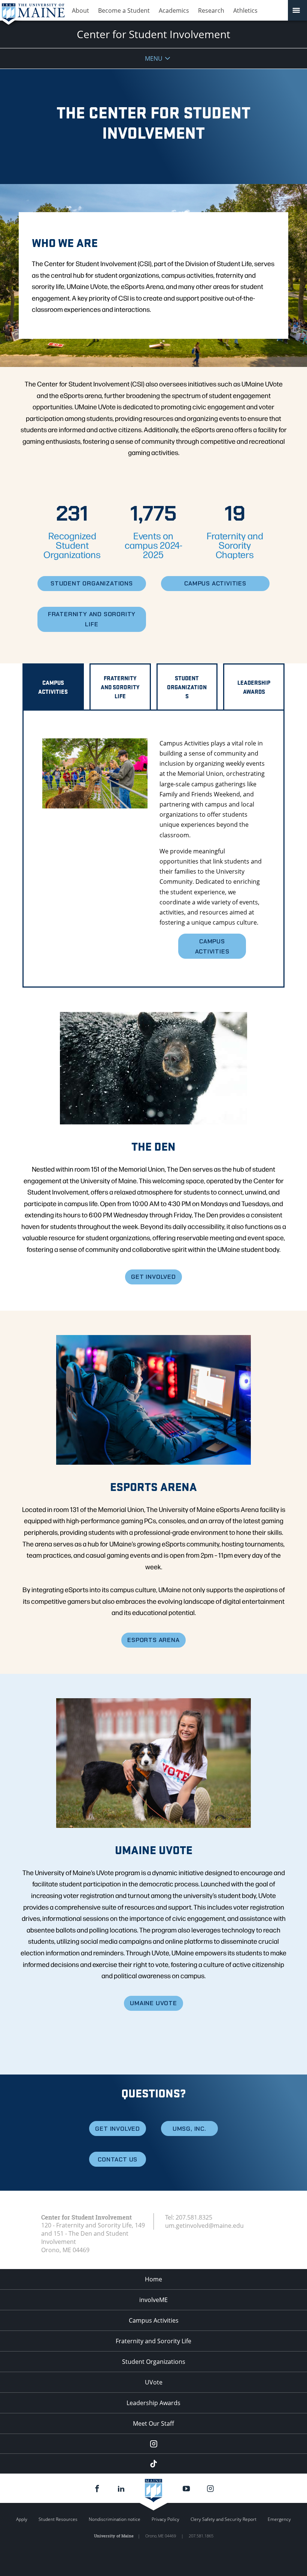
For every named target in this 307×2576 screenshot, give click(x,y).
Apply (22, 2519)
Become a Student (124, 10)
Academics (174, 10)
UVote (154, 2382)
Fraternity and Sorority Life (153, 2341)
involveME (153, 2300)
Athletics (245, 10)
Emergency (279, 2519)
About (80, 10)
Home (153, 2279)
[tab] (53, 687)
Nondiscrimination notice (115, 2519)
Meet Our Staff (153, 2423)
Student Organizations (154, 2362)
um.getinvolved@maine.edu (204, 2226)
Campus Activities (154, 2320)
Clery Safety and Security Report (224, 2519)
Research (211, 10)
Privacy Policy (165, 2519)
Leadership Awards (153, 2403)
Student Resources (58, 2519)
